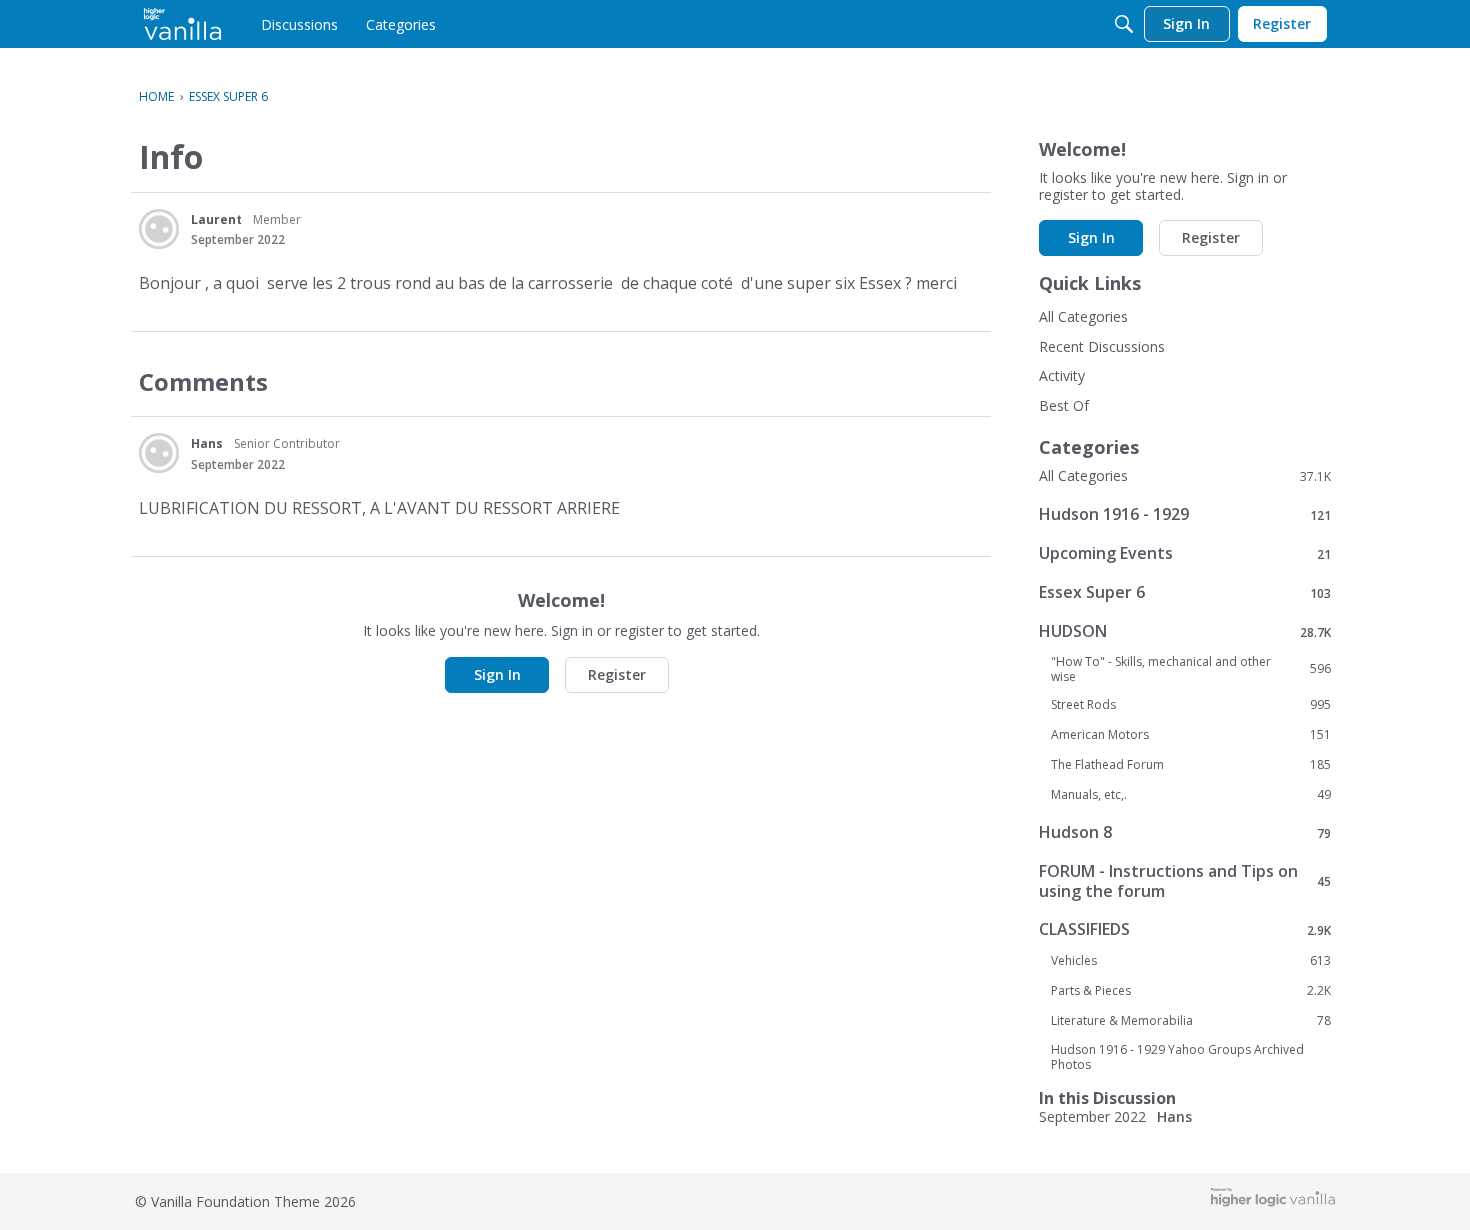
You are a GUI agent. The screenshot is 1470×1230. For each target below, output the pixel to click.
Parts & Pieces (1191, 991)
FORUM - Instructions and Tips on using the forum (1185, 881)
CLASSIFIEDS (1185, 929)
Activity (1062, 375)
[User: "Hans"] (159, 453)
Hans (207, 443)
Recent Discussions (1102, 346)
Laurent (216, 219)
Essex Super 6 (1185, 592)
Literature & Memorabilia (1191, 1021)
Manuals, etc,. (1191, 795)
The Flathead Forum (1191, 765)
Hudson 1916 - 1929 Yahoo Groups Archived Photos (1177, 1057)
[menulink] (299, 24)
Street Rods (1191, 705)
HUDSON (1185, 631)
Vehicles (1191, 961)
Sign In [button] (497, 674)
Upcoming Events (1185, 553)
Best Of (1064, 405)
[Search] (1124, 24)
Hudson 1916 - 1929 (1185, 514)
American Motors (1191, 735)
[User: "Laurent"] (159, 229)
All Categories (1083, 316)
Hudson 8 (1185, 832)
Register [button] (617, 674)
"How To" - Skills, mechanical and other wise (1191, 669)
